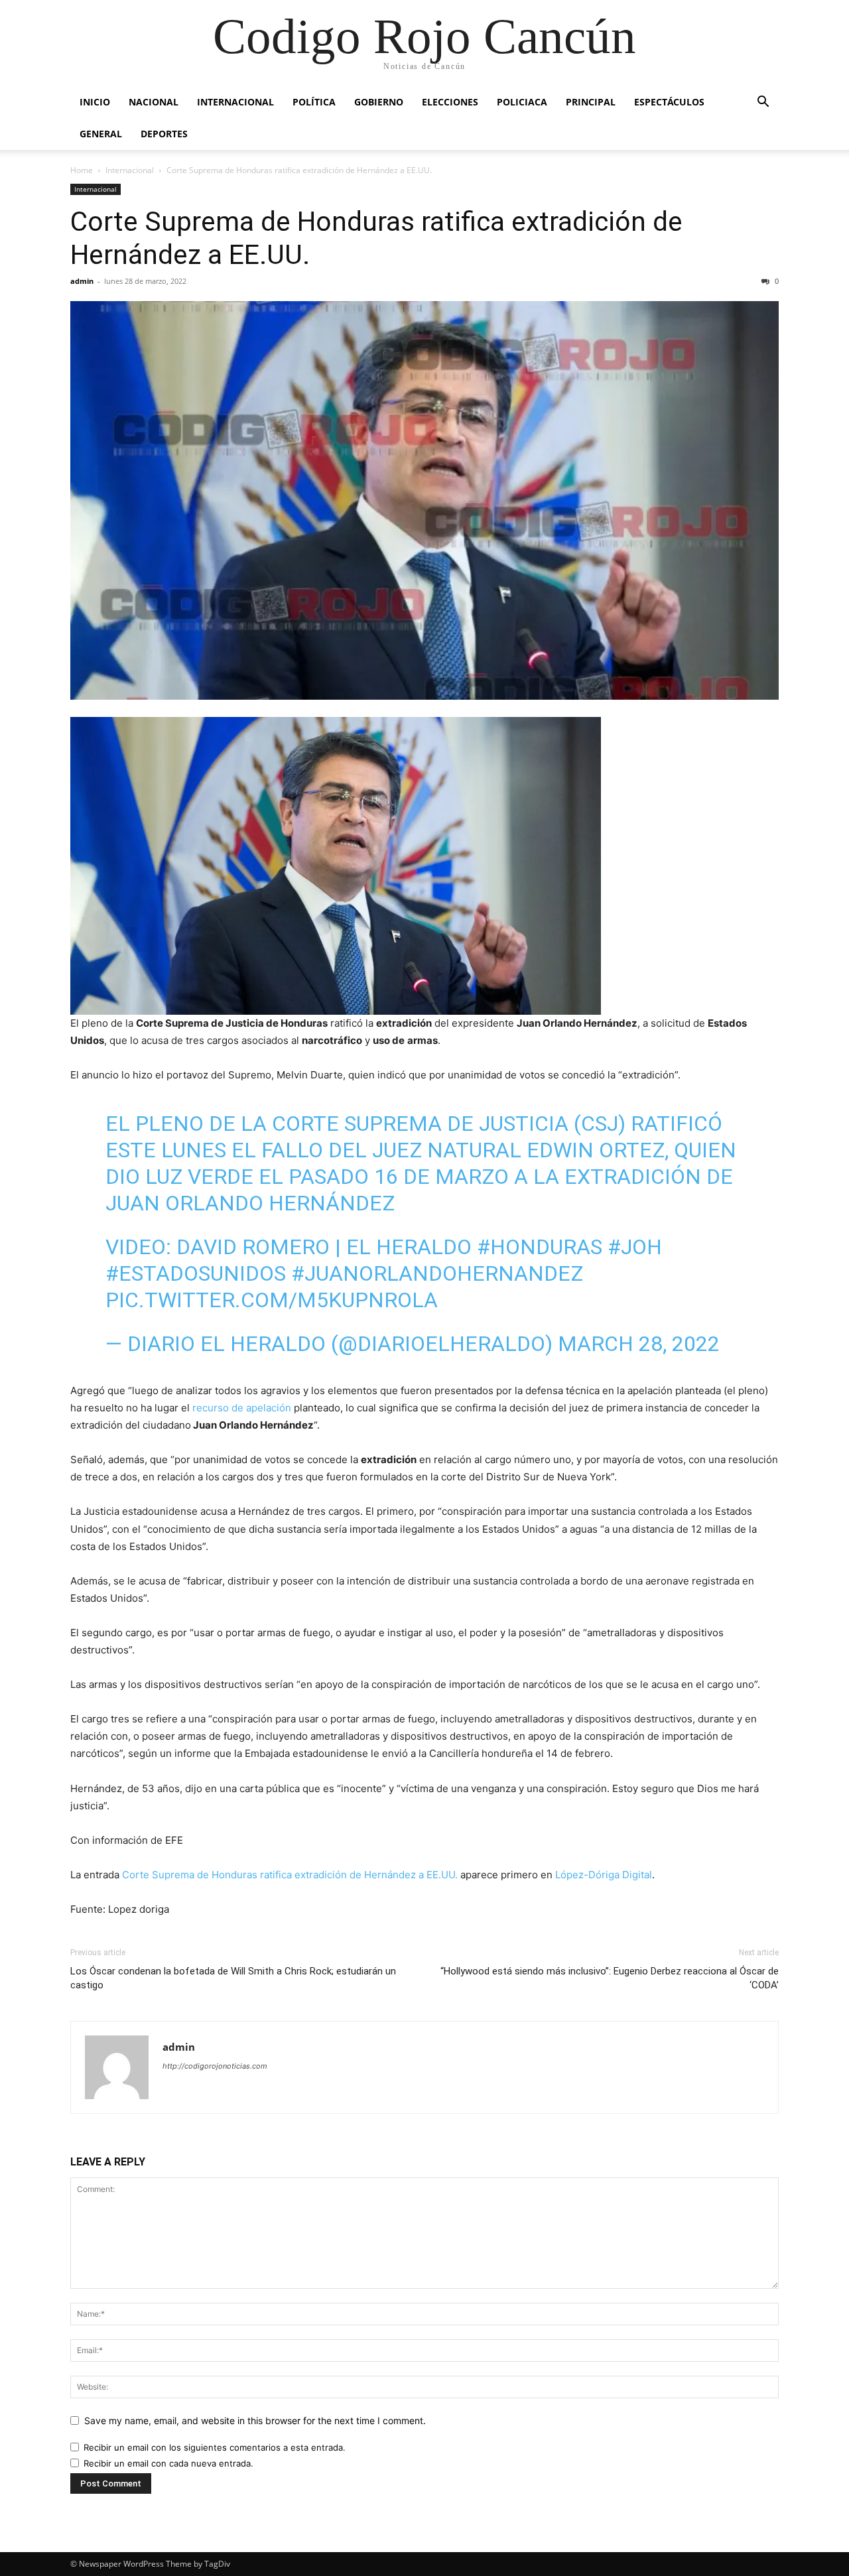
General (101, 134)
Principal (591, 102)
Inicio (95, 102)
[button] (763, 103)
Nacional (154, 102)
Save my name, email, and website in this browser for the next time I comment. (255, 2420)
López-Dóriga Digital (604, 1875)
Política (314, 102)
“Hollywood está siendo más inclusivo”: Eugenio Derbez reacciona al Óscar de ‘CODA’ (610, 1978)
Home (82, 170)
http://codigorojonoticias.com (215, 2066)
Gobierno (379, 102)
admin (82, 281)
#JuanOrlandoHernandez (437, 1273)
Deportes (164, 134)
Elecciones (450, 102)
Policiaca (522, 102)
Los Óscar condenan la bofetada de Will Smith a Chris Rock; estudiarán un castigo (233, 1978)
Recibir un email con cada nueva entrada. (168, 2463)
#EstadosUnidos (196, 1273)
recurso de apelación (242, 1408)
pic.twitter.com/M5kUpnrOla (272, 1300)
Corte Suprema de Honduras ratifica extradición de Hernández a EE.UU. (290, 1875)
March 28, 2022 (639, 1344)
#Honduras (540, 1247)
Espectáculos (669, 102)
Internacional (235, 102)
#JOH (635, 1247)
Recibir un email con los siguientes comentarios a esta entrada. (215, 2447)
